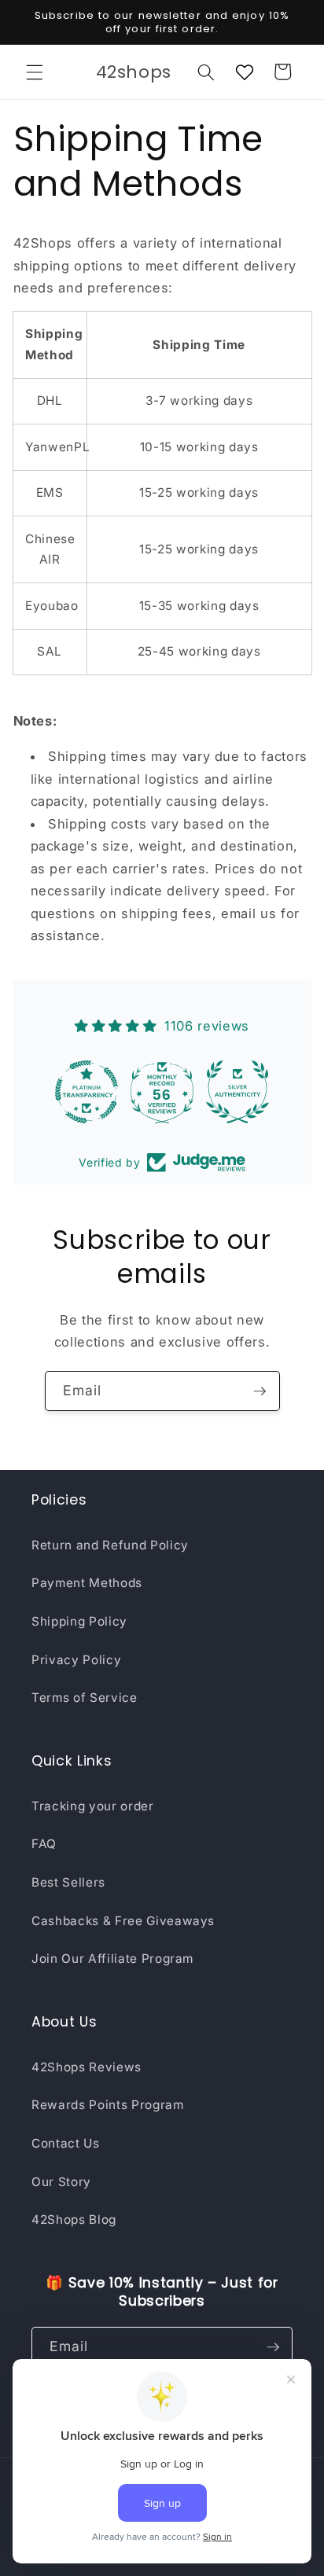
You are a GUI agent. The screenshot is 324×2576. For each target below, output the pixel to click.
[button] (35, 72)
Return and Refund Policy (110, 1545)
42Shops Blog (74, 2220)
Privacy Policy (76, 1660)
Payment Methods (87, 1583)
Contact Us (66, 2143)
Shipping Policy (79, 1621)
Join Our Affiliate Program (112, 1959)
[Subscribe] (260, 1391)
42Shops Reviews (87, 2067)
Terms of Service (85, 1698)
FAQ (44, 1844)
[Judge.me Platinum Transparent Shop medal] (87, 1092)
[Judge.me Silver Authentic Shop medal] (237, 1092)
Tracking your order (93, 1806)
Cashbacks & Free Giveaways (123, 1921)
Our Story (61, 2182)
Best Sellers (68, 1882)
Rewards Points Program (108, 2105)
